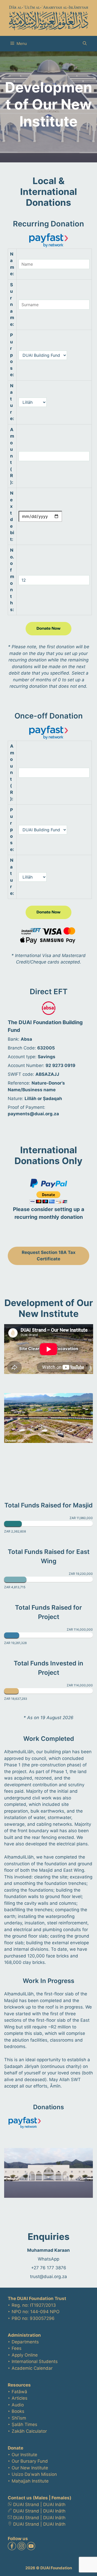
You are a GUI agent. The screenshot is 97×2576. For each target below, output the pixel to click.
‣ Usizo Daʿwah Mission (32, 2474)
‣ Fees (15, 2348)
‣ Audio (16, 2405)
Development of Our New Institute (49, 1308)
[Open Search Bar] (85, 44)
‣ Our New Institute (28, 2468)
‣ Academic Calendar (30, 2368)
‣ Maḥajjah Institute (28, 2481)
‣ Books (16, 2411)
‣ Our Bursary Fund (28, 2461)
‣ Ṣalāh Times (23, 2424)
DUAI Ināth (54, 2504)
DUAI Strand (26, 2504)
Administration (24, 2335)
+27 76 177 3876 (49, 2268)
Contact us (20, 2498)
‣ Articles (18, 2398)
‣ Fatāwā (17, 2392)
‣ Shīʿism (17, 2418)
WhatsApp (48, 2259)
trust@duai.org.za (48, 2277)
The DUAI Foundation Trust (37, 2298)
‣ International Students (33, 2361)
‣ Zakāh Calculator (27, 2431)
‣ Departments (23, 2342)
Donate (16, 2448)
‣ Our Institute (23, 2455)
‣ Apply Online (23, 2355)
